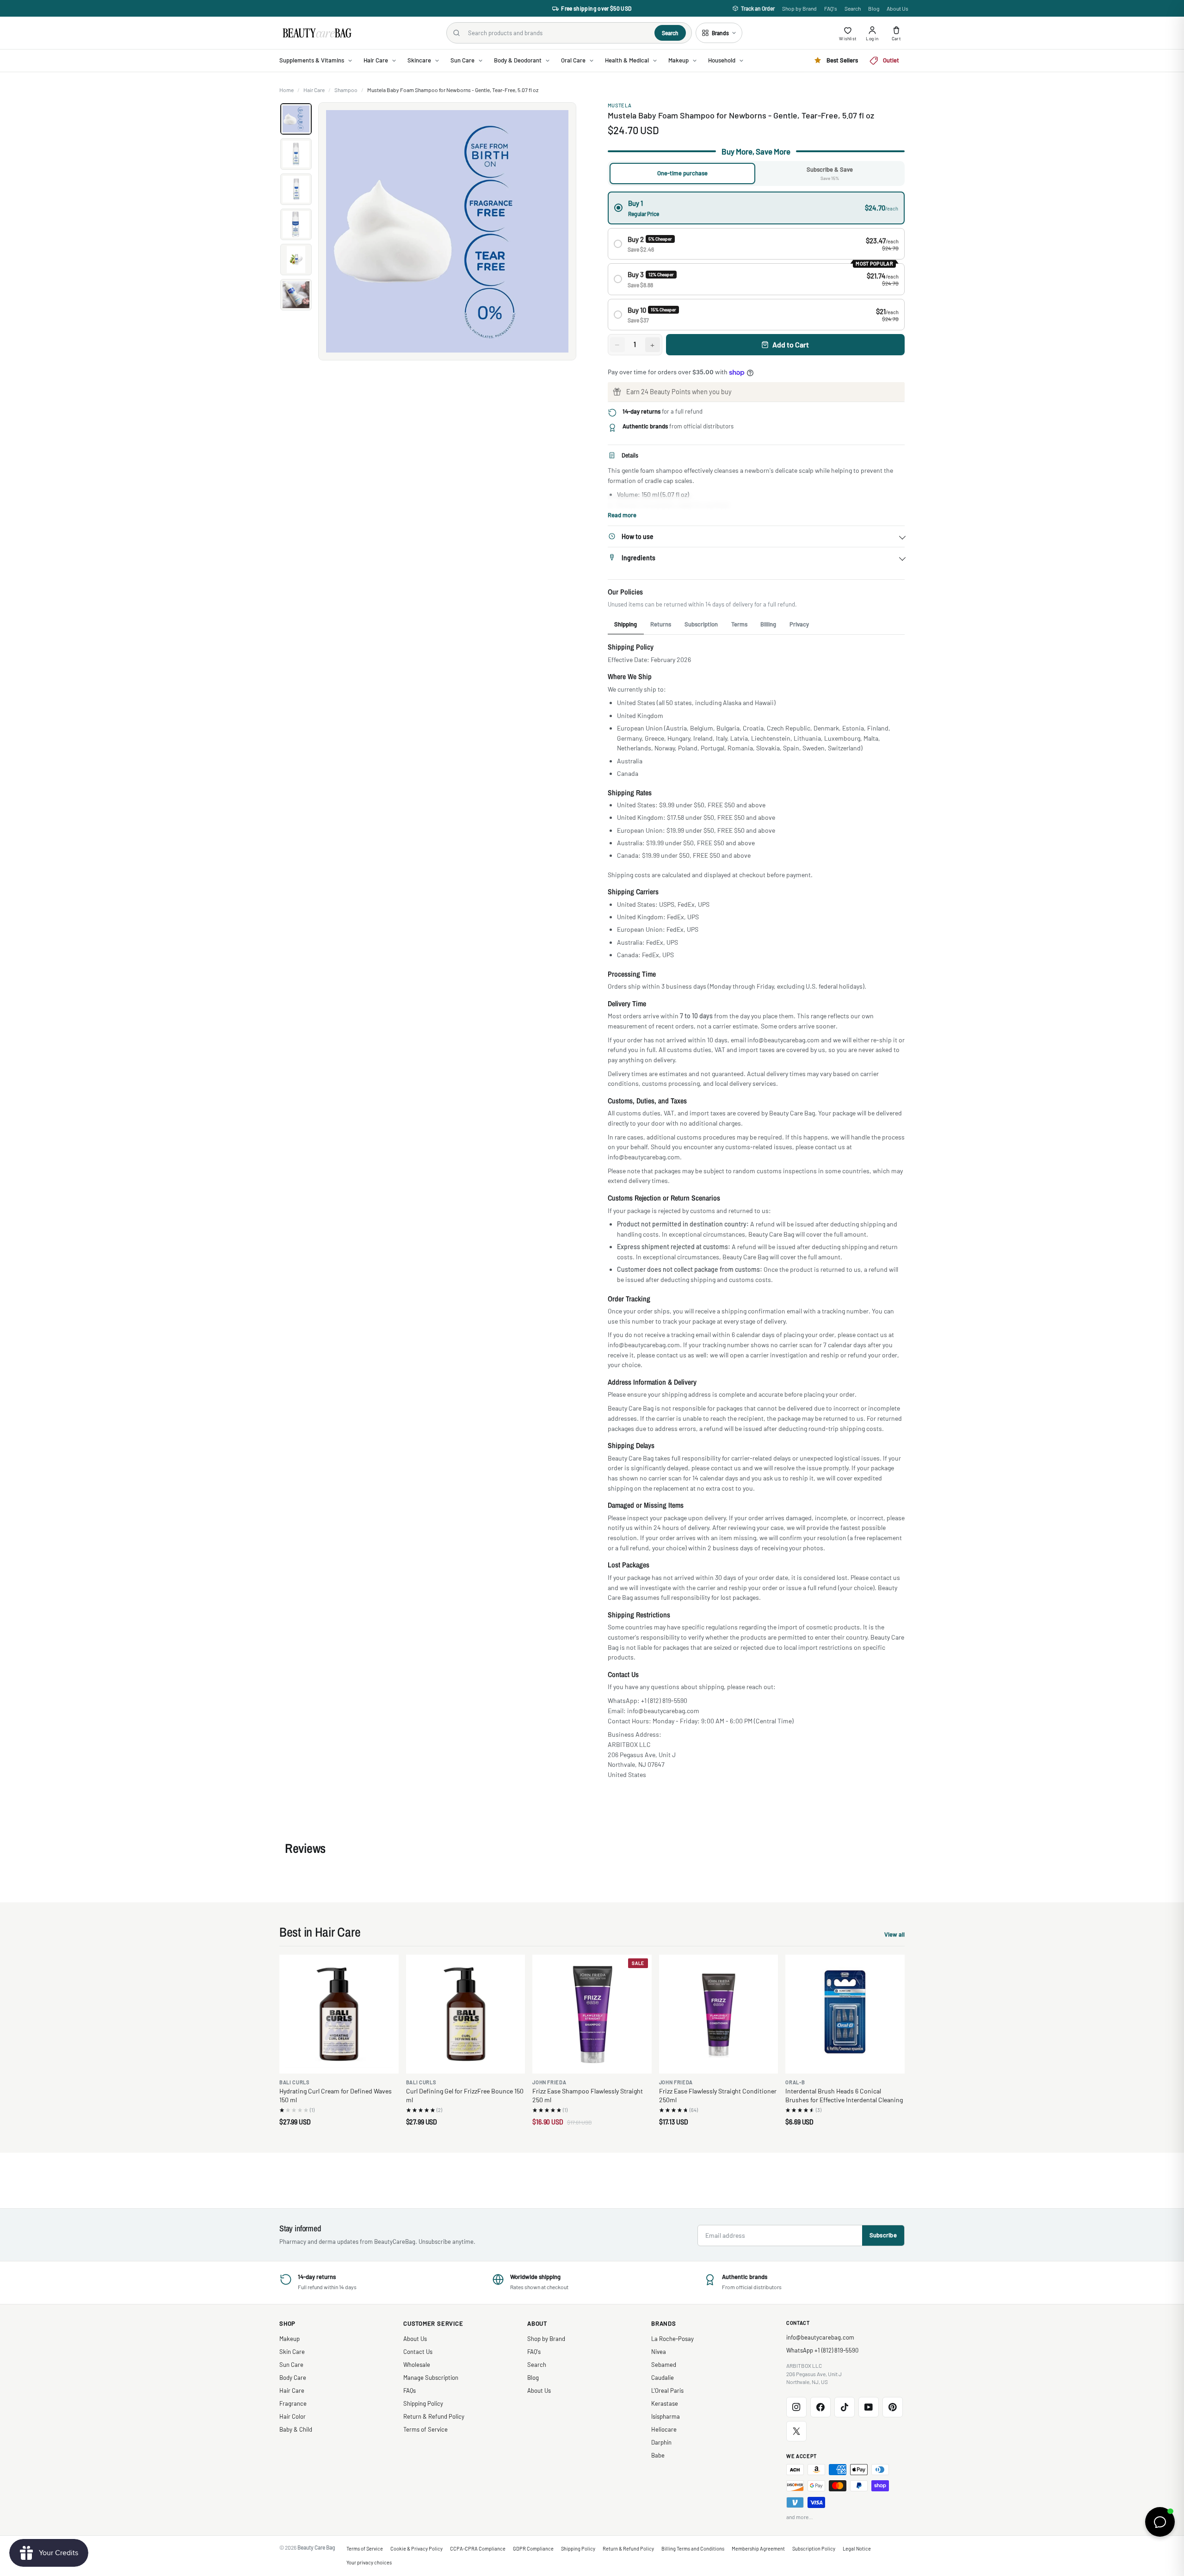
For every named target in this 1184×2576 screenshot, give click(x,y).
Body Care (293, 2378)
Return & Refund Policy (434, 2416)
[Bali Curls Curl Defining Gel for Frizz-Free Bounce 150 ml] (466, 2014)
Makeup (290, 2339)
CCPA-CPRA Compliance (478, 2548)
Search (853, 8)
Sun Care (291, 2365)
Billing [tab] (768, 624)
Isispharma (666, 2416)
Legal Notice (857, 2548)
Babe (658, 2455)
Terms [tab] (739, 624)
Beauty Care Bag (316, 2547)
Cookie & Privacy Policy (416, 2548)
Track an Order (758, 8)
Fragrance (293, 2403)
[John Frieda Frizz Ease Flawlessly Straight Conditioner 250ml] (719, 2014)
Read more (622, 515)
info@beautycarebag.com (820, 2337)
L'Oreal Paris (667, 2390)
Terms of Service (425, 2429)
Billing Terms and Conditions (693, 2548)
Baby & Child (296, 2429)
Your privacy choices (369, 2562)
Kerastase (665, 2403)
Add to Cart (791, 344)
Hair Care (314, 90)
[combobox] (558, 33)
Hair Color (293, 2416)
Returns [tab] (661, 624)
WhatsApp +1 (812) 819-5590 (822, 2350)
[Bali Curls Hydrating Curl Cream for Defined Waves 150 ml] (339, 2014)
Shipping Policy (423, 2403)
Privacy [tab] (799, 624)
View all (894, 1935)
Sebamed (664, 2365)
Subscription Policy (814, 2548)
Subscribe (883, 2235)
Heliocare (664, 2429)
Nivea (659, 2352)
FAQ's (831, 8)
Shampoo (346, 90)
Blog (874, 8)
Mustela (620, 105)
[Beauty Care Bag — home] (316, 33)
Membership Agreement (758, 2548)
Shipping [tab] (626, 624)
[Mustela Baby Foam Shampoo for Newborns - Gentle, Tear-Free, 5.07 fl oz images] (447, 231)
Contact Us (418, 2352)
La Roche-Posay (672, 2339)
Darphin (661, 2442)
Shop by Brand (799, 8)
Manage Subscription (431, 2378)
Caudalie (663, 2378)
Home (287, 90)
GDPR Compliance (533, 2548)
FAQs (410, 2390)
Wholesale (417, 2365)
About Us (897, 8)
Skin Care (292, 2352)
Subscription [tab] (701, 624)
